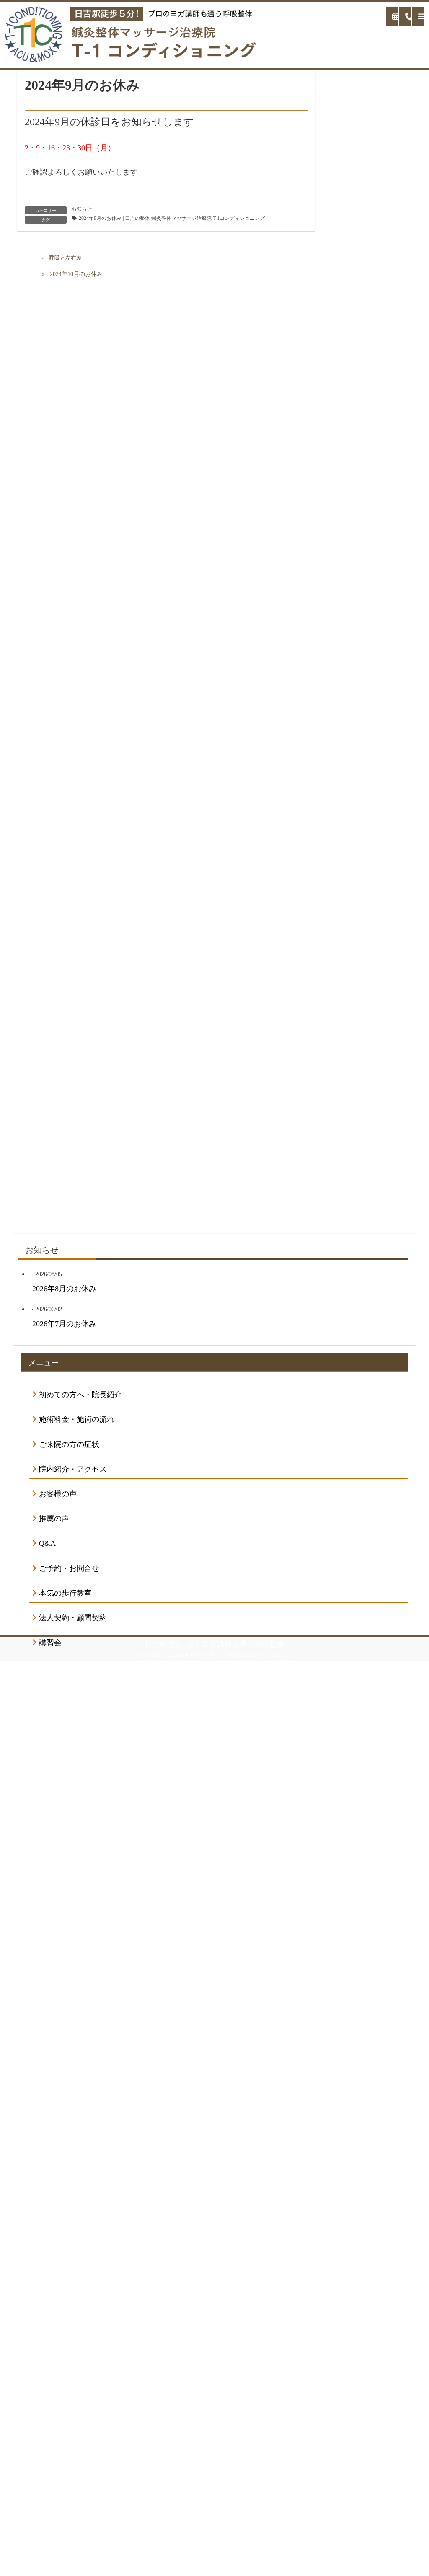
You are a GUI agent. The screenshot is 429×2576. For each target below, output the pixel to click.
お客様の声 (58, 1494)
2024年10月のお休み (76, 274)
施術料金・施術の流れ (77, 1419)
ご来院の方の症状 (69, 1444)
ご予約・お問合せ (69, 1568)
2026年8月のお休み (64, 1289)
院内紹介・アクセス (73, 1469)
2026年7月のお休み (64, 1324)
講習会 (50, 1643)
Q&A (47, 1543)
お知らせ (82, 209)
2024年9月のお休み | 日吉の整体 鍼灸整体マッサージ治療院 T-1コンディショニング (172, 218)
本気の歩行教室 (65, 1593)
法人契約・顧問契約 (73, 1618)
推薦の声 (54, 1519)
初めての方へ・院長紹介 (80, 1395)
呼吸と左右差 (65, 258)
